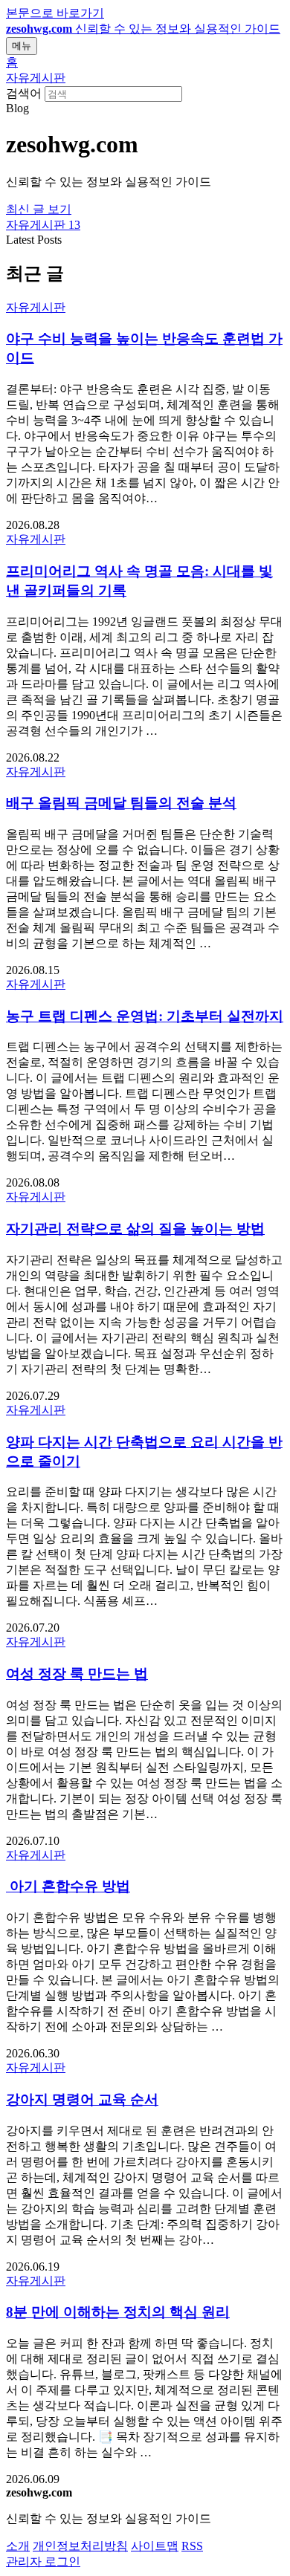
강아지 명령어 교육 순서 (82, 2099)
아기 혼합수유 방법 (68, 1886)
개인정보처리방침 (80, 2546)
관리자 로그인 (43, 2562)
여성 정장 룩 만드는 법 (77, 1674)
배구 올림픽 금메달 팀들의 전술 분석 (121, 803)
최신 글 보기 (39, 209)
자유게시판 (36, 78)
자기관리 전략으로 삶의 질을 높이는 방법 (135, 1229)
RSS (192, 2546)
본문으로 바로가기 (55, 13)
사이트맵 (155, 2546)
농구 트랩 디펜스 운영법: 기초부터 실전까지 (145, 1016)
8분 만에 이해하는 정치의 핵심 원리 (118, 2312)
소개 (18, 2546)
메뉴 (22, 46)
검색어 (24, 93)
